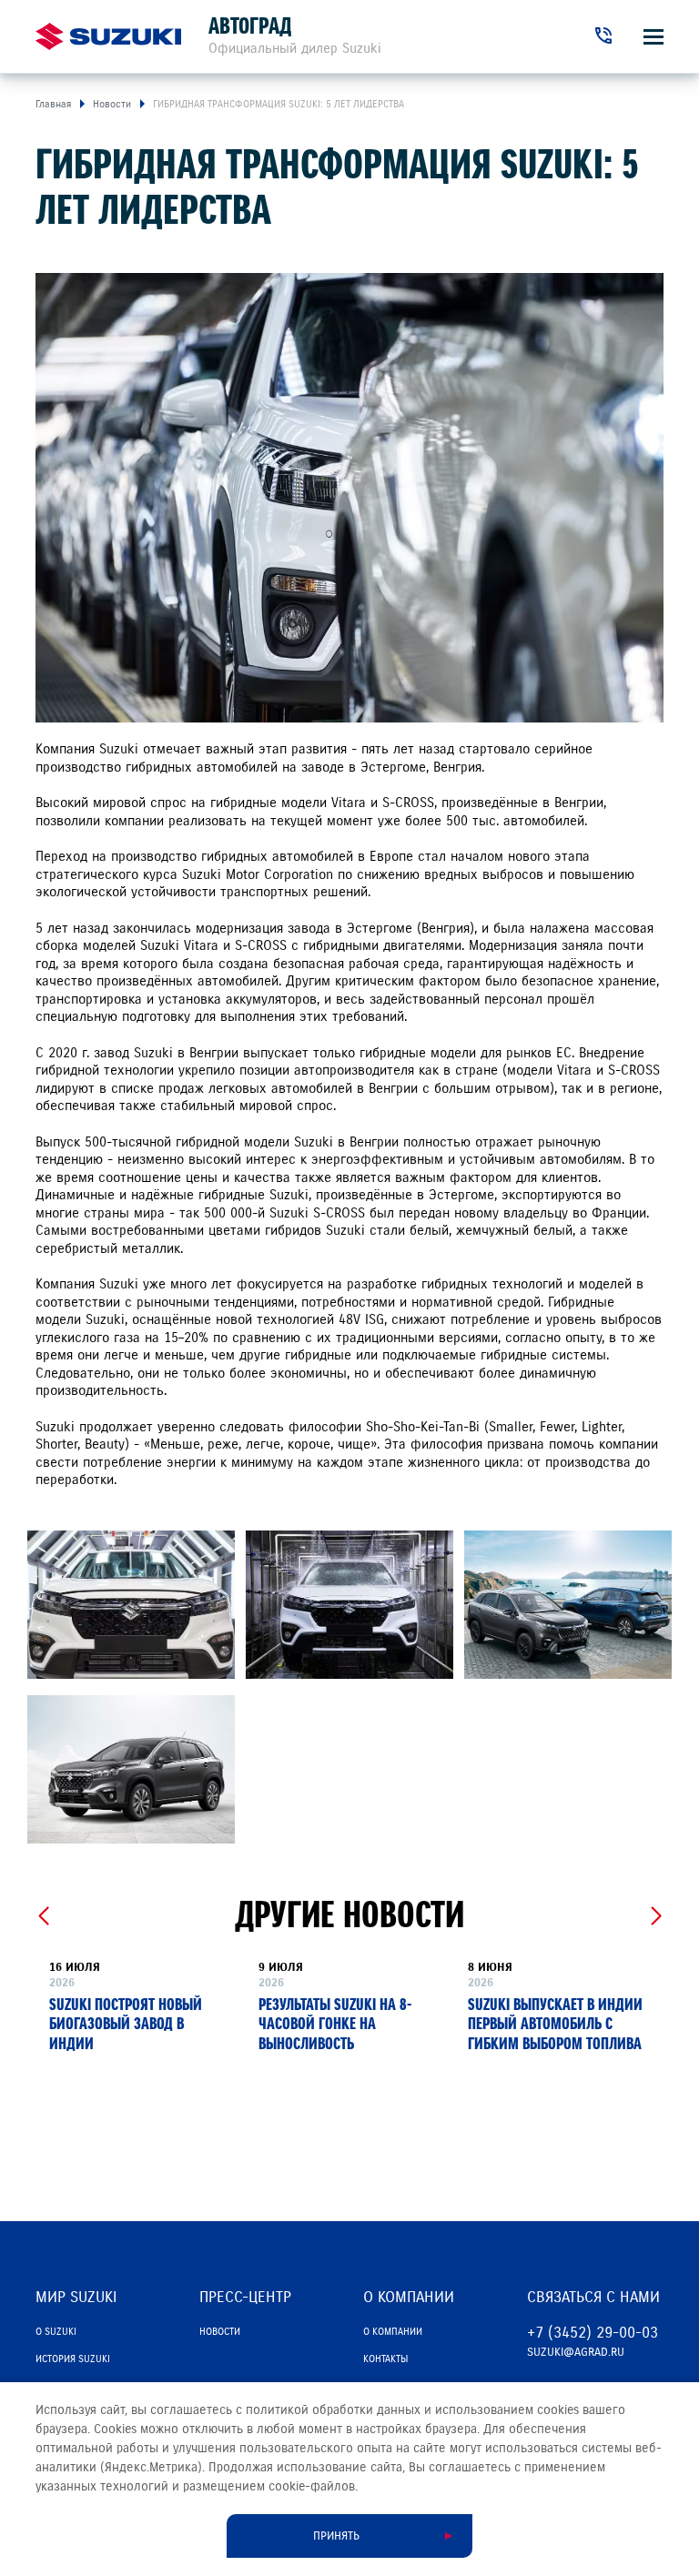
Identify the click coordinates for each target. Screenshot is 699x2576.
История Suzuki (73, 2359)
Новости (220, 2331)
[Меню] (653, 37)
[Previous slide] (43, 1916)
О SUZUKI (56, 2331)
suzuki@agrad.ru (576, 2352)
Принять (336, 2536)
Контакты (385, 2359)
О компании (393, 2331)
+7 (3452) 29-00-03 (593, 2333)
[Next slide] (656, 1916)
